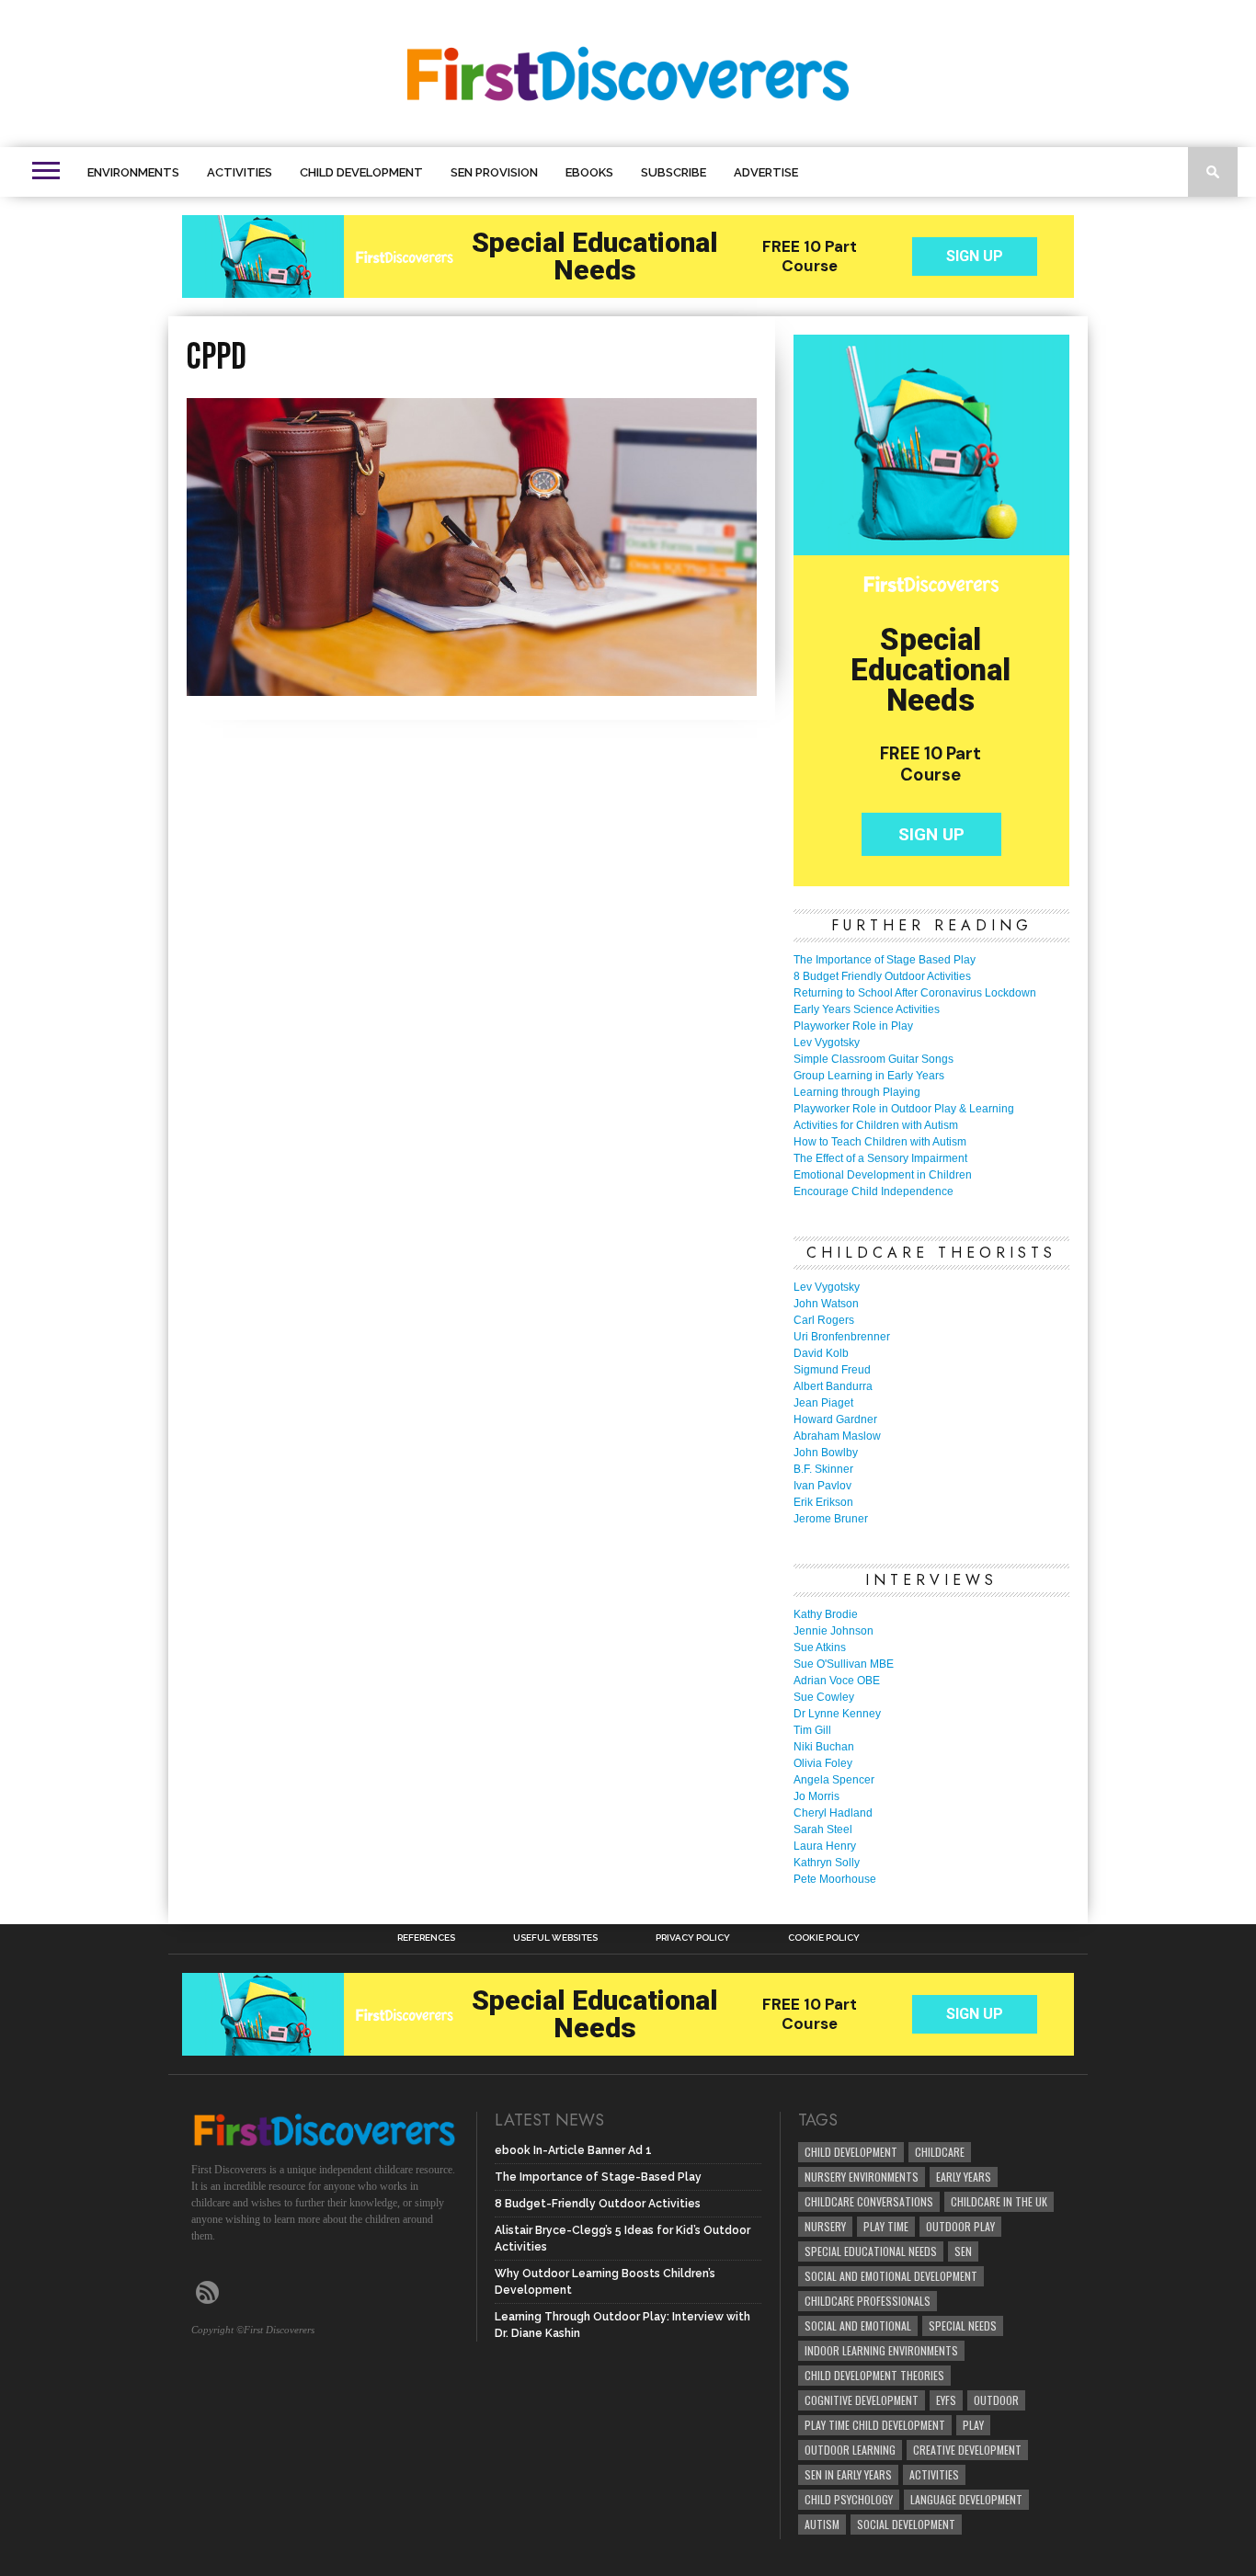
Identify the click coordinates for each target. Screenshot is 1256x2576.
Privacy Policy (693, 1938)
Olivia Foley (823, 1763)
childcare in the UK (999, 2201)
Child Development (361, 172)
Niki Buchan (824, 1747)
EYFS (946, 2400)
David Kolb (821, 1353)
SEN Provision (494, 172)
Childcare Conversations (869, 2201)
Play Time (886, 2226)
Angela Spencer (834, 1780)
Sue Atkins (820, 1647)
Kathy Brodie (826, 1614)
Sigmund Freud (832, 1370)
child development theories (874, 2375)
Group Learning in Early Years (869, 1076)
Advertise (766, 172)
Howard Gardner (835, 1419)
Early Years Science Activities (867, 1009)
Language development (966, 2499)
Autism (822, 2524)
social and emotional (858, 2325)
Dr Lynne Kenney (837, 1714)
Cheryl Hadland (833, 1813)
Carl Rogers (824, 1320)
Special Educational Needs (871, 2251)
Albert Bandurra (833, 1386)
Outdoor (996, 2400)
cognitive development (862, 2400)
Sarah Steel (823, 1829)
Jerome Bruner (831, 1519)
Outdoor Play (960, 2226)
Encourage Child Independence (873, 1191)
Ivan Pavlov (822, 1486)
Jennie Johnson (834, 1631)
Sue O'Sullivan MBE (844, 1664)
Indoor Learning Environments (881, 2350)
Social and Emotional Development (891, 2276)
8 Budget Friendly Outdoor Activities (882, 976)
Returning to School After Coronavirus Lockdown (915, 993)
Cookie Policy (824, 1938)
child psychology (849, 2499)
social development (906, 2524)
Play (973, 2425)
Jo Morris (816, 1796)
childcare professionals (868, 2301)
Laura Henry (825, 1846)
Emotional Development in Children (883, 1175)
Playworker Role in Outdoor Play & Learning (904, 1109)
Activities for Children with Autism (876, 1125)
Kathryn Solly (827, 1863)
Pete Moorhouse (835, 1879)
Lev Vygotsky (827, 1043)
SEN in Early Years (848, 2474)
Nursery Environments (862, 2177)
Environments (133, 172)
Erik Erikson (823, 1502)
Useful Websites (555, 1938)
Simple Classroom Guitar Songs (873, 1059)
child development (851, 2152)
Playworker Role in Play (853, 1026)
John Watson (826, 1304)
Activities (240, 172)
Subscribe (674, 172)
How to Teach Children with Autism (880, 1142)
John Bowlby (826, 1453)
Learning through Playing (857, 1092)
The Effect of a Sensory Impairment (880, 1158)
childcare (940, 2152)
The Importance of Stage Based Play (885, 960)
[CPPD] (472, 690)
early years (964, 2177)
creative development (967, 2450)
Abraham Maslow (837, 1436)
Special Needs (963, 2325)
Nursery (825, 2226)
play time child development (875, 2425)
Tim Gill (812, 1730)
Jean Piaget (823, 1403)
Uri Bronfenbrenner (842, 1337)
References (426, 1938)
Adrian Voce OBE (837, 1681)
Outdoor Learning (850, 2450)
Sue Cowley (824, 1697)
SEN (963, 2251)
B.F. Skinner (823, 1469)
